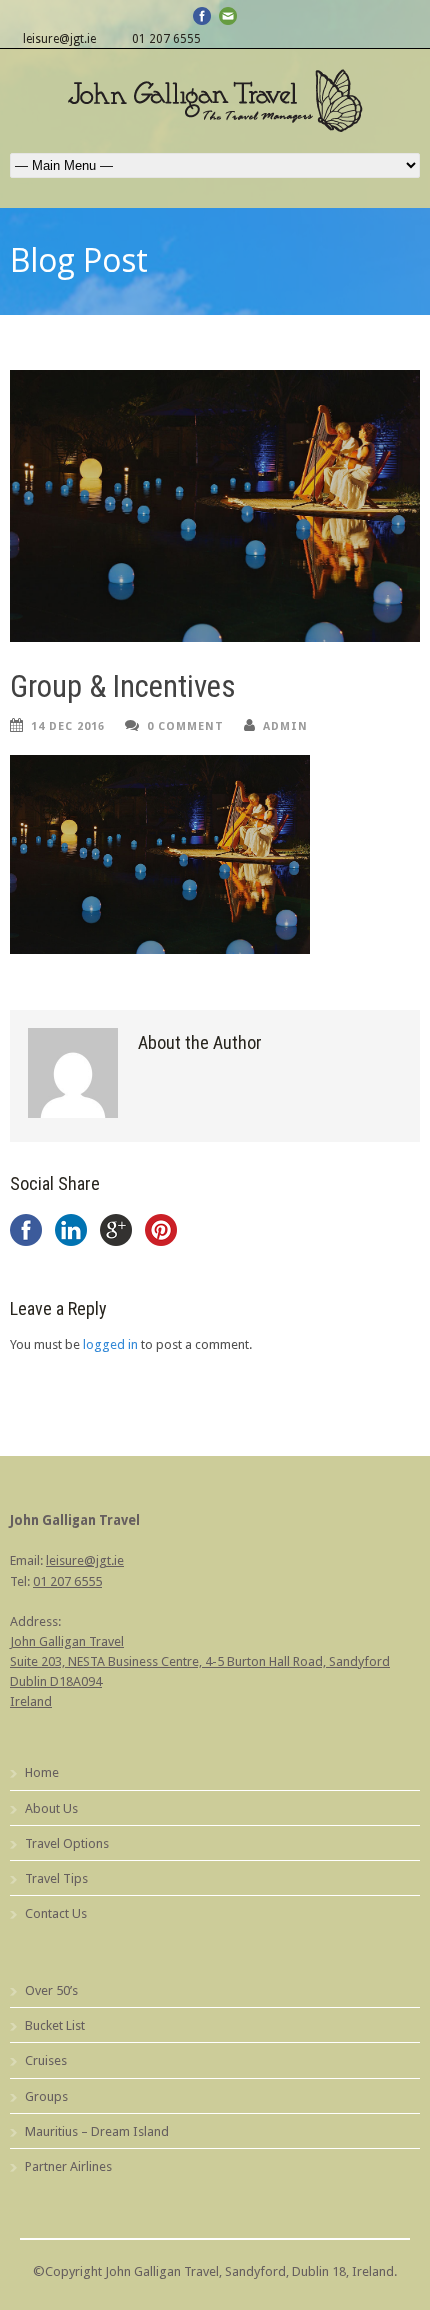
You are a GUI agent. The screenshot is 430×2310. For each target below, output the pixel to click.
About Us (51, 1808)
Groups (46, 2096)
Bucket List (55, 2025)
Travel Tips (56, 1878)
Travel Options (67, 1843)
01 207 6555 (166, 39)
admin (285, 726)
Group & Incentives (123, 686)
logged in (110, 1344)
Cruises (46, 2060)
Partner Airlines (68, 2166)
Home (42, 1772)
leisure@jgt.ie (59, 39)
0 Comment (185, 726)
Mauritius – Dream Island (97, 2131)
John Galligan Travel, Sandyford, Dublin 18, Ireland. (251, 2271)
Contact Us (56, 1913)
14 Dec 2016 (68, 726)
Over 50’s (51, 1990)
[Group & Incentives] (215, 506)
